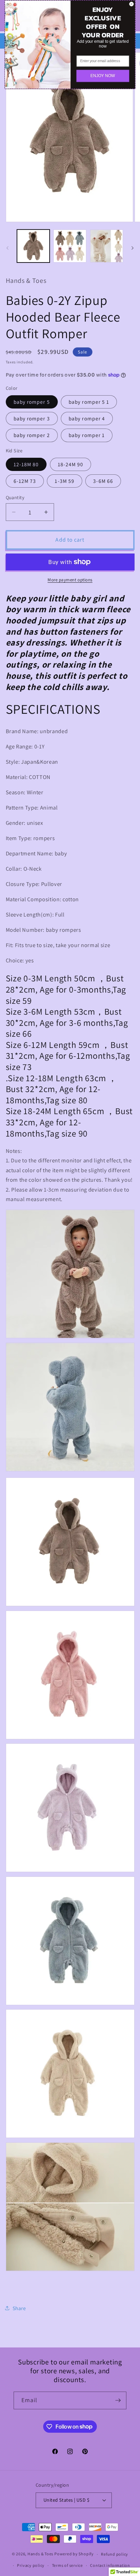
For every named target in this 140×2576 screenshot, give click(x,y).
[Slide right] (133, 248)
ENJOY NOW (103, 76)
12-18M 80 (26, 464)
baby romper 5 (32, 402)
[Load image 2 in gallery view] (70, 246)
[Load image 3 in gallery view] (107, 246)
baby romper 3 (32, 418)
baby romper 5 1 (89, 402)
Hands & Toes (40, 2554)
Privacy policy (31, 2565)
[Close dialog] (131, 4)
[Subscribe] (118, 2400)
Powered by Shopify (74, 2554)
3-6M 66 (103, 481)
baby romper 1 (87, 435)
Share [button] (19, 2308)
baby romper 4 (87, 418)
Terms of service (67, 2565)
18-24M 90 (71, 464)
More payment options (70, 580)
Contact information (110, 2565)
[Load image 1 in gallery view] (33, 246)
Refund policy (115, 2554)
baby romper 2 (32, 435)
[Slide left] (7, 248)
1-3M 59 (65, 481)
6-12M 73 (25, 481)
